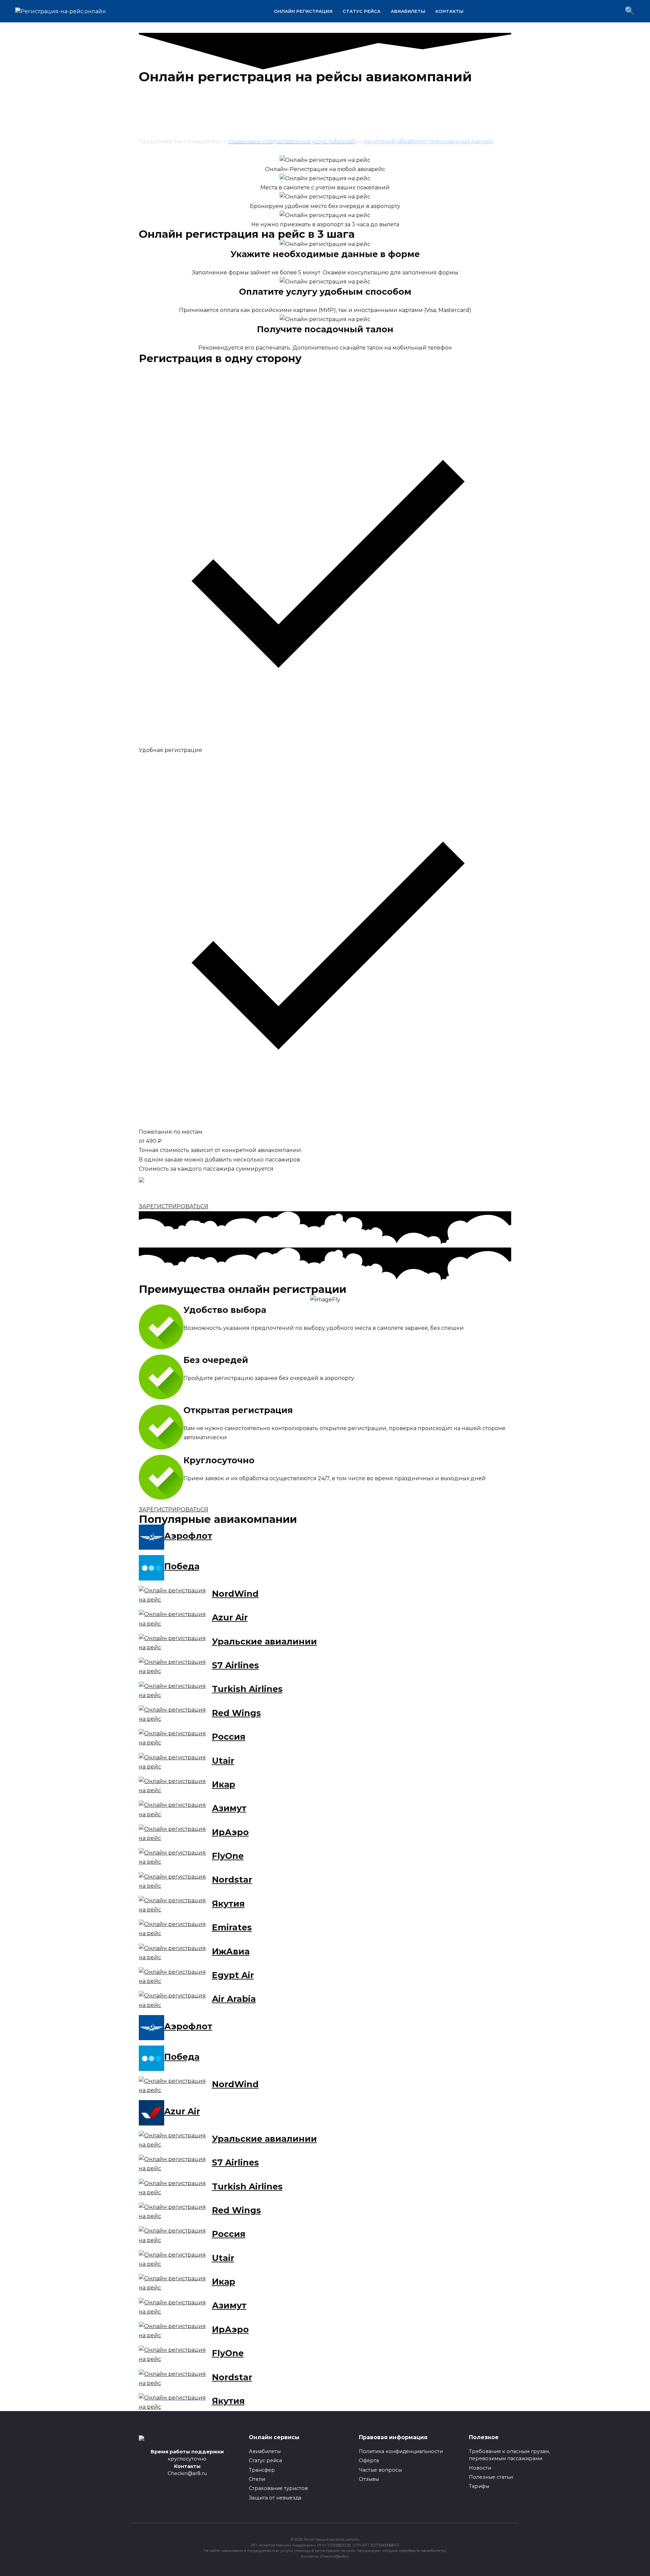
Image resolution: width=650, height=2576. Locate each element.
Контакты (449, 11)
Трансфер (262, 2470)
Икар (224, 1784)
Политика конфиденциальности (401, 2451)
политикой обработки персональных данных (428, 141)
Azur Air (230, 1617)
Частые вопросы (380, 2470)
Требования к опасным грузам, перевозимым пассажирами (509, 2455)
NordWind (235, 1594)
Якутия (228, 1904)
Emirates (232, 1927)
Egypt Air (233, 1975)
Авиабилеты (408, 11)
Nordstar (232, 1880)
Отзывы (369, 2479)
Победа (182, 1566)
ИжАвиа (231, 1951)
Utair (223, 1761)
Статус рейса (362, 11)
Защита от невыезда (275, 2498)
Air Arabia (234, 1999)
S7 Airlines (235, 1665)
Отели (257, 2479)
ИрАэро (230, 1832)
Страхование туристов (278, 2488)
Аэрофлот (188, 1536)
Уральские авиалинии (264, 1641)
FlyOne (228, 1856)
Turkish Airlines (247, 1689)
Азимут (229, 1808)
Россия (229, 1737)
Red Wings (236, 1713)
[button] (174, 1206)
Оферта (369, 2460)
